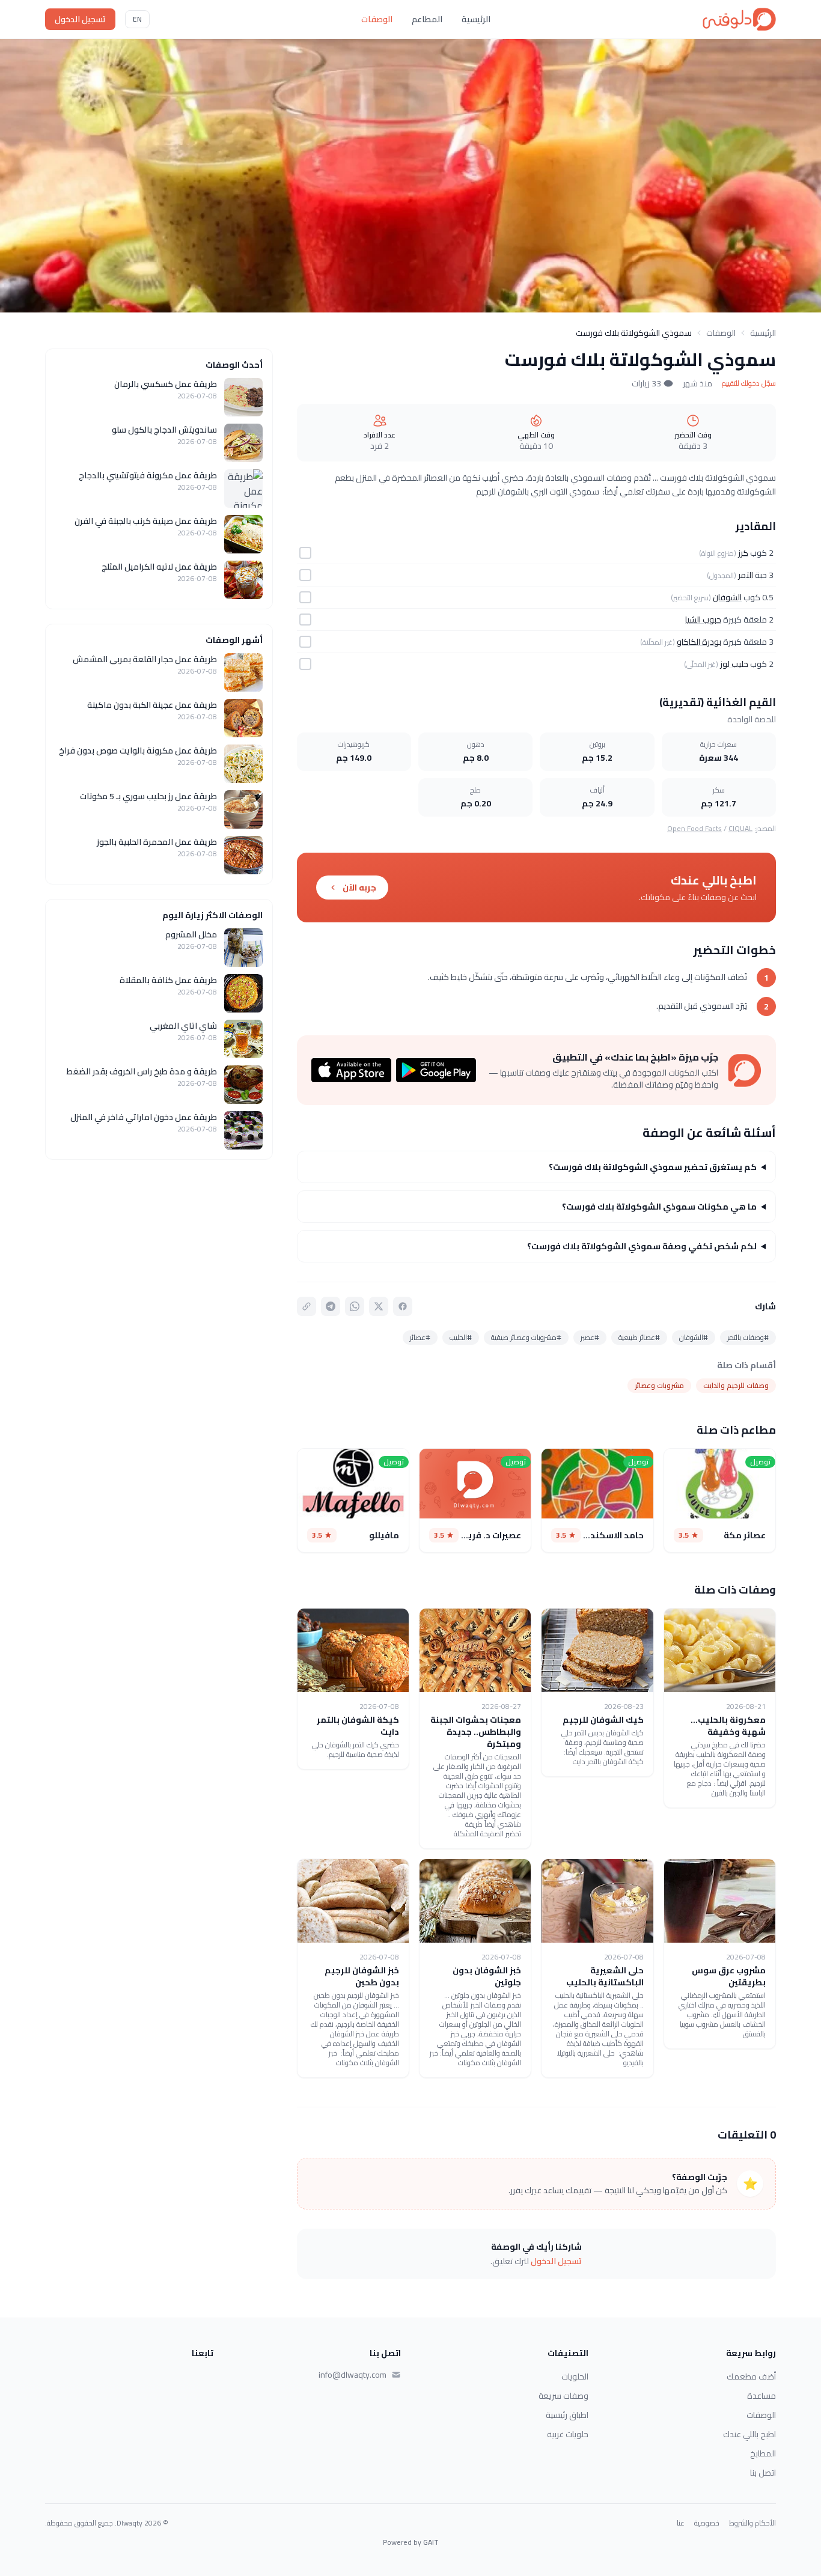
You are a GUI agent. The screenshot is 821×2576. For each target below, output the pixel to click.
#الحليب (461, 1337)
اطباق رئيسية (567, 2415)
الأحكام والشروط (752, 2523)
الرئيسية (476, 19)
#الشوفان (694, 1337)
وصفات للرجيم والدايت (736, 1385)
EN (137, 19)
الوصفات (377, 19)
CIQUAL (740, 828)
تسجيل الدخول (80, 19)
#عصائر (420, 1337)
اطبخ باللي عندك (749, 2434)
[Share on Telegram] (331, 1306)
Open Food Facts (694, 828)
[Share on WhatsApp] (355, 1306)
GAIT (431, 2542)
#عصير (590, 1337)
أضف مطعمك (751, 2377)
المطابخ (763, 2453)
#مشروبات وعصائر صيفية (526, 1337)
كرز (743, 553)
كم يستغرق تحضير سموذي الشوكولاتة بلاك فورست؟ (653, 1167)
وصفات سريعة (563, 2396)
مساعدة (761, 2396)
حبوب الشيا (703, 620)
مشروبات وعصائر (659, 1385)
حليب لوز (734, 664)
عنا (681, 2523)
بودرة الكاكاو (699, 642)
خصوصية (707, 2523)
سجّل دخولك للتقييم (749, 383)
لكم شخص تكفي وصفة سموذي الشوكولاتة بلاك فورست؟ (642, 1246)
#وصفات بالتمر (748, 1337)
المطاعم (427, 19)
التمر (746, 575)
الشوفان (727, 597)
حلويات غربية (568, 2434)
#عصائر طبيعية (639, 1337)
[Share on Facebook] (403, 1306)
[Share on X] (379, 1306)
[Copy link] (307, 1306)
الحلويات (575, 2377)
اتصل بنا (763, 2473)
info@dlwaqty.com (353, 2375)
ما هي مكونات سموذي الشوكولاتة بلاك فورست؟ (659, 1207)
